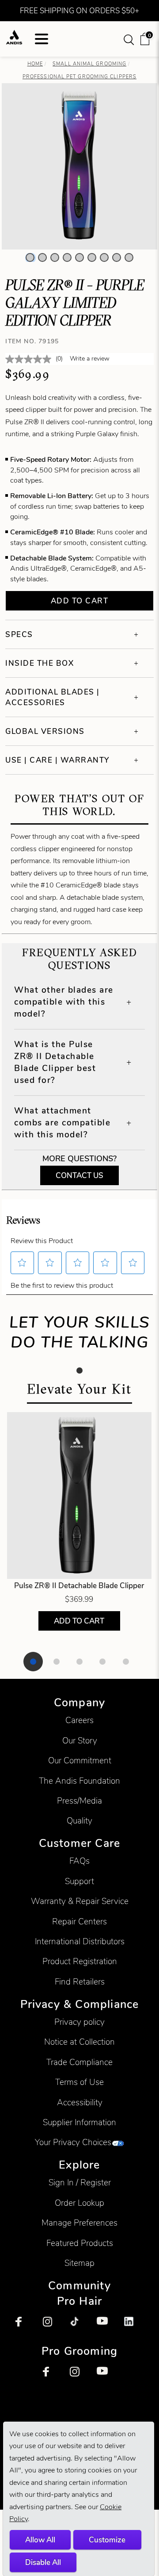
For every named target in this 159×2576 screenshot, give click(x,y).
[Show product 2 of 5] (57, 1662)
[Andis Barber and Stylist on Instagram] (53, 2326)
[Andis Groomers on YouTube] (106, 2376)
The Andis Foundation (79, 1781)
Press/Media (79, 1801)
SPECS (19, 634)
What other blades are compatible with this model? (64, 1002)
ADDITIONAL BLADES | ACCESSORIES (53, 697)
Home (35, 64)
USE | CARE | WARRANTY (57, 760)
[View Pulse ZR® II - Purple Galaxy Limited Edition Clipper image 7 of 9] (104, 257)
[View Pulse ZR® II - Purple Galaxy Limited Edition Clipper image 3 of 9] (55, 257)
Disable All (43, 2562)
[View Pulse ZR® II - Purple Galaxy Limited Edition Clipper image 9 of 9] (129, 257)
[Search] (129, 39)
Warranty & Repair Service (80, 1901)
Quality (79, 1821)
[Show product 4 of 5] (102, 1662)
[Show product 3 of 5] (79, 1662)
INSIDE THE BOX (40, 663)
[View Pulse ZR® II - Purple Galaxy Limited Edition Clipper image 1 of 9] (30, 257)
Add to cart (80, 601)
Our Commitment (80, 1760)
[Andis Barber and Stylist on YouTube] (106, 2326)
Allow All (40, 2540)
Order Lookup (79, 2203)
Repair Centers (79, 1921)
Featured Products (80, 2243)
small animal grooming (89, 64)
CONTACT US (79, 1175)
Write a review (90, 359)
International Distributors (80, 1941)
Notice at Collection (79, 2042)
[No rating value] (30, 359)
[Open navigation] (42, 39)
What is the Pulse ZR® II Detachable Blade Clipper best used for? (55, 1062)
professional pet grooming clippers (79, 77)
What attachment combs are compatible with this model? (62, 1123)
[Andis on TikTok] (79, 2326)
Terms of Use (79, 2082)
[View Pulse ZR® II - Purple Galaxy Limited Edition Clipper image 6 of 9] (92, 257)
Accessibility (80, 2102)
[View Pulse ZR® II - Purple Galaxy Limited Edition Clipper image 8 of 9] (117, 257)
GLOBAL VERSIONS (45, 731)
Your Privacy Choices (73, 2142)
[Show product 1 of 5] (33, 1662)
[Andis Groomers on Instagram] (79, 2376)
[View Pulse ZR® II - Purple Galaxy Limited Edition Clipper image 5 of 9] (79, 257)
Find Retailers (80, 1982)
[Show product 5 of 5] (126, 1662)
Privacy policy (79, 2022)
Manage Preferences (79, 2223)
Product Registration (80, 1961)
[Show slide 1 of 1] (79, 1371)
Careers (79, 1720)
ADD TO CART (79, 1621)
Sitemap (79, 2263)
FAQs (79, 1861)
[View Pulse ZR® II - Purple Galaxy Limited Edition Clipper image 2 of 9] (42, 257)
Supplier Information (79, 2122)
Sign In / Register (80, 2182)
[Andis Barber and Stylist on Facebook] (25, 2326)
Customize (107, 2540)
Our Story (80, 1741)
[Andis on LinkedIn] (134, 2326)
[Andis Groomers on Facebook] (53, 2376)
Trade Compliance (79, 2062)
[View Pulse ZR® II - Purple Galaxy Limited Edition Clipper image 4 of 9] (67, 257)
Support (79, 1881)
